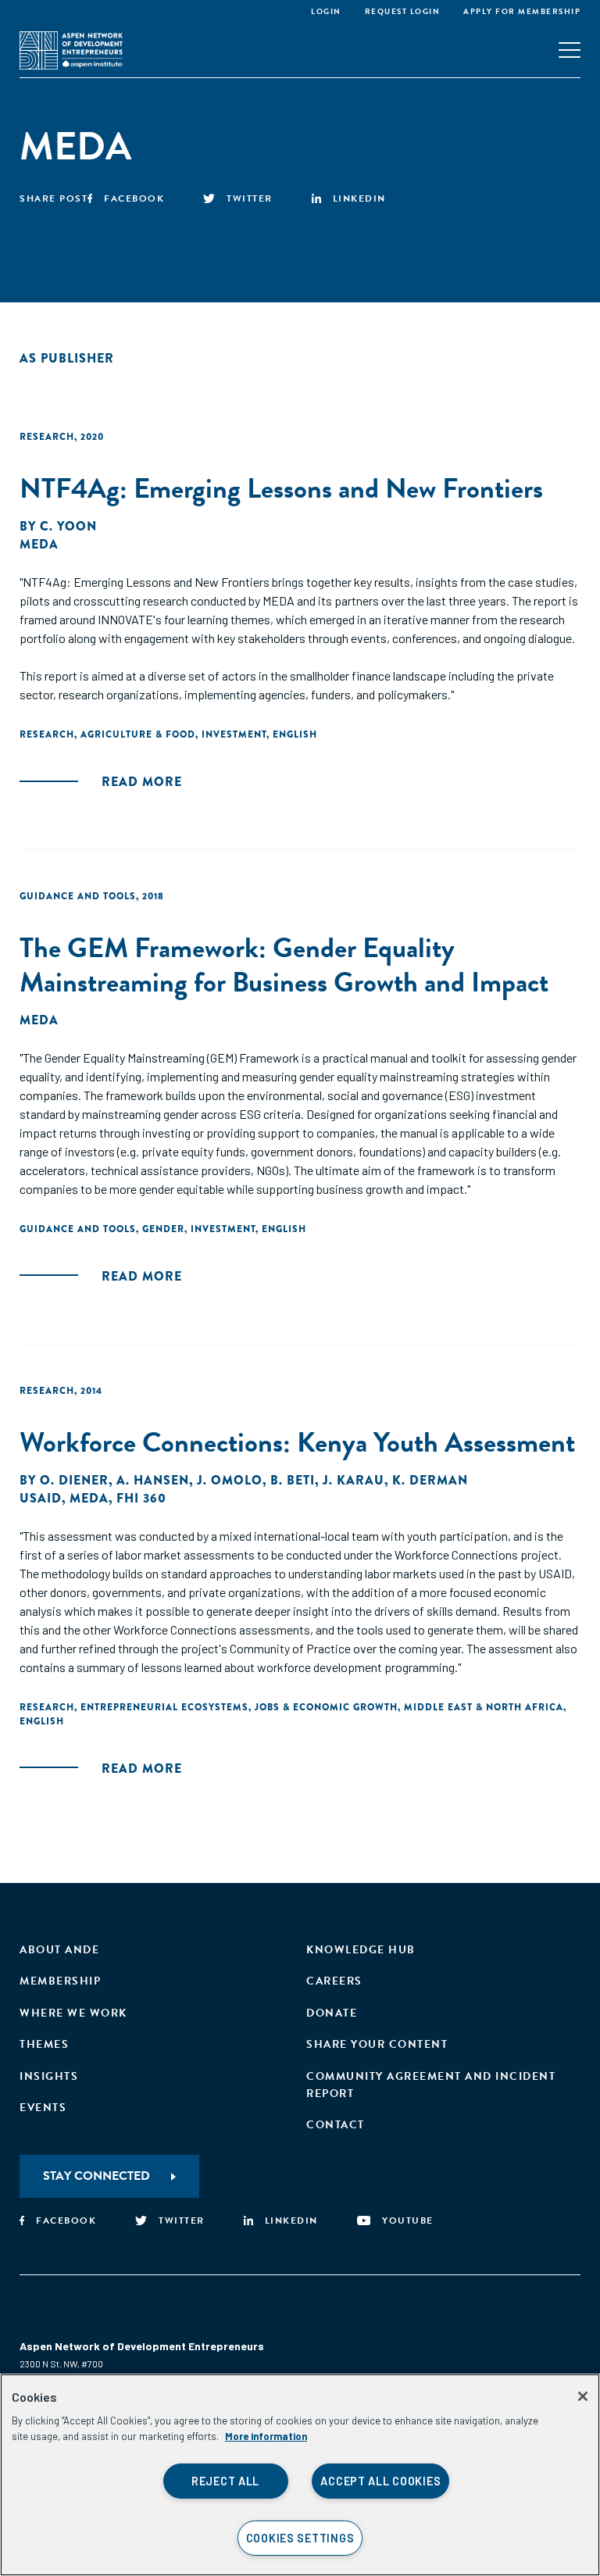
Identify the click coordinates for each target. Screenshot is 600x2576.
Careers (334, 1981)
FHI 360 (141, 1498)
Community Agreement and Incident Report (431, 2085)
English (295, 734)
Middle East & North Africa (484, 1707)
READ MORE (142, 782)
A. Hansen (153, 1480)
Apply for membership (522, 11)
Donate (332, 2013)
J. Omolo (230, 1480)
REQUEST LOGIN (403, 11)
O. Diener (74, 1480)
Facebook (134, 198)
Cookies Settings (300, 2538)
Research (47, 437)
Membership (60, 1981)
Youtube (408, 2221)
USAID (41, 1498)
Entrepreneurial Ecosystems (164, 1707)
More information (266, 2436)
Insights (49, 2076)
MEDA (39, 544)
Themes (44, 2044)
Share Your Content (377, 2044)
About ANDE (59, 1950)
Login (326, 11)
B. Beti (293, 1480)
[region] (300, 2475)
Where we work (73, 2013)
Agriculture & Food (138, 734)
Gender (163, 1229)
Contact (336, 2125)
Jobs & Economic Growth (326, 1707)
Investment (234, 734)
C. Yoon (68, 526)
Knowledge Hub (361, 1950)
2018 (153, 896)
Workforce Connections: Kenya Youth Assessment (297, 1442)
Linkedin (359, 198)
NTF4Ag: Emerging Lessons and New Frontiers (281, 488)
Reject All (225, 2481)
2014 (91, 1391)
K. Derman (430, 1480)
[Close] (583, 2396)
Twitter (250, 198)
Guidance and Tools (78, 896)
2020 (92, 437)
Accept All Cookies (380, 2481)
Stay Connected (96, 2176)
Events (43, 2108)
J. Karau (354, 1480)
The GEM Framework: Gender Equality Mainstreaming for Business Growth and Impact (284, 964)
